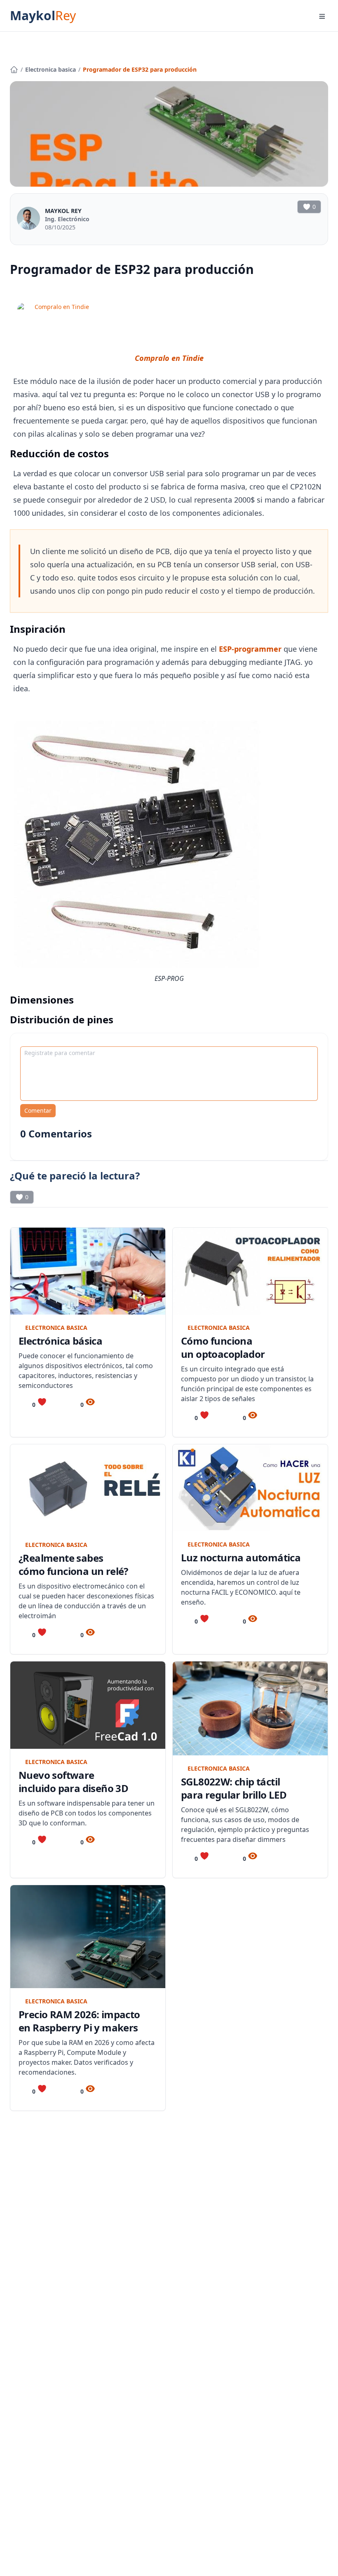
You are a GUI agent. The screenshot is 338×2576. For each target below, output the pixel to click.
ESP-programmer (250, 649)
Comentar (38, 1110)
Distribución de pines (62, 1019)
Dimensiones (42, 1000)
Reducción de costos (59, 453)
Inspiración (38, 629)
